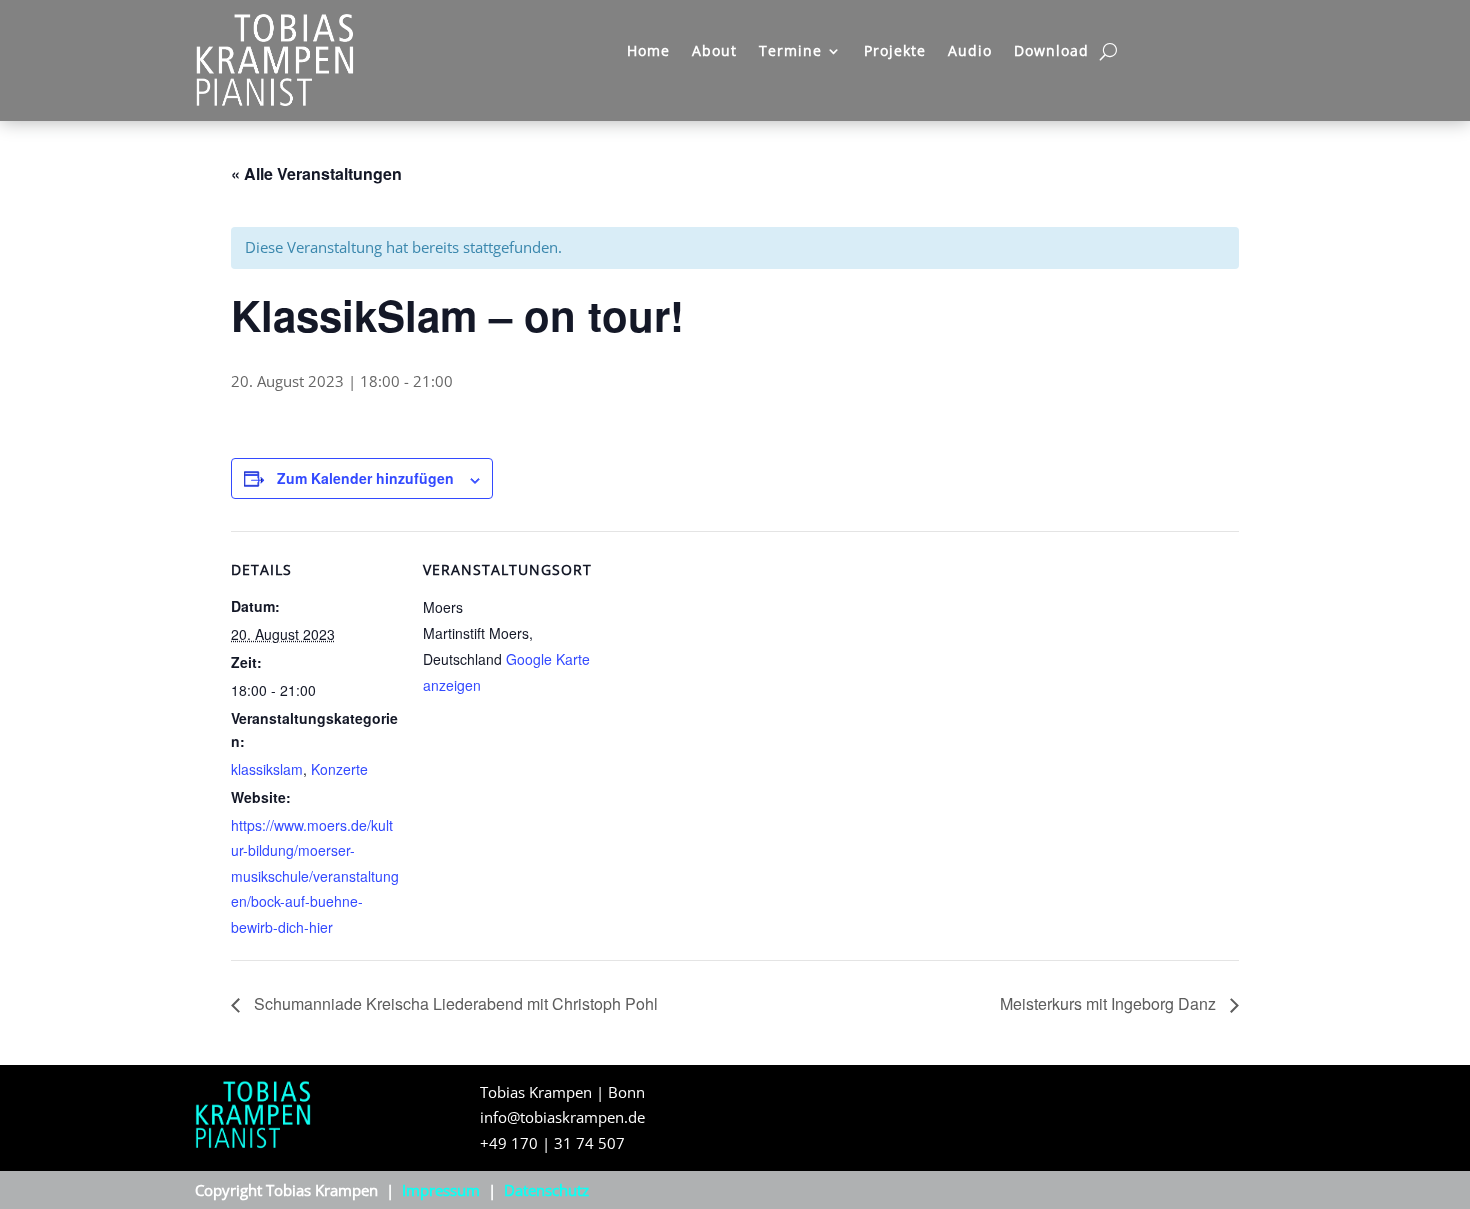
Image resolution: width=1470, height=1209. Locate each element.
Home (648, 52)
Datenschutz (546, 1190)
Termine (790, 52)
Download (1051, 52)
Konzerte (339, 769)
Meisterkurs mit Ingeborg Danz (1110, 1003)
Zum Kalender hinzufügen (365, 478)
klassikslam (267, 769)
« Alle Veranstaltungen (316, 173)
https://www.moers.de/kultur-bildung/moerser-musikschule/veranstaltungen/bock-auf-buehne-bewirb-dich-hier (315, 876)
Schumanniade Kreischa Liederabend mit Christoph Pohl (454, 1003)
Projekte (895, 52)
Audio (970, 52)
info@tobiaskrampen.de (562, 1117)
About (714, 52)
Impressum (441, 1190)
